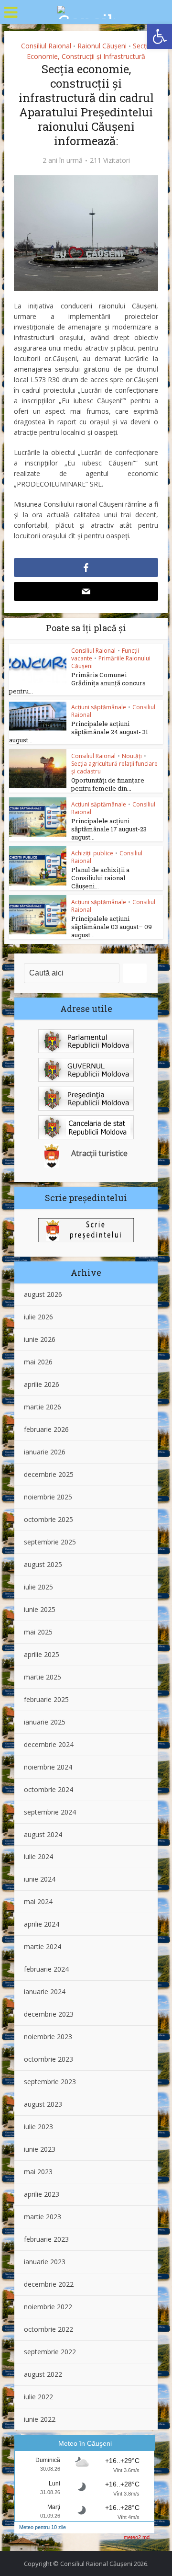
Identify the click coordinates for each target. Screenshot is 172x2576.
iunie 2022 (40, 2419)
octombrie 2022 (48, 2329)
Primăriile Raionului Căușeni (111, 662)
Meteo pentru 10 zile (43, 2527)
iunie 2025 (40, 1609)
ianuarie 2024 (45, 1992)
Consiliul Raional (46, 46)
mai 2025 (38, 1632)
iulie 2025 (38, 1587)
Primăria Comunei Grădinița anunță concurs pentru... (77, 683)
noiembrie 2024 (48, 1767)
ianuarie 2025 (45, 1722)
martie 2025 (43, 1677)
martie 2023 (43, 2217)
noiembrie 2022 (48, 2307)
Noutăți (132, 756)
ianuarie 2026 (45, 1452)
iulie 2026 (38, 1317)
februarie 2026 (46, 1429)
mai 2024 (38, 1901)
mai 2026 (38, 1362)
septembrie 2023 (50, 2082)
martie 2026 (43, 1407)
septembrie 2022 (50, 2352)
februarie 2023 (46, 2239)
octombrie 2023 (48, 2059)
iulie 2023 (38, 2127)
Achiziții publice (92, 853)
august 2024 (43, 1834)
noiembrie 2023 (48, 2037)
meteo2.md (137, 2537)
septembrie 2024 (50, 1812)
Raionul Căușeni (102, 46)
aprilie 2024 (42, 1924)
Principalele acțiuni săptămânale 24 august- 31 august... (79, 732)
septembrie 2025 (50, 1542)
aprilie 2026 (42, 1384)
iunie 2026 (40, 1339)
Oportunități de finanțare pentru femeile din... (108, 784)
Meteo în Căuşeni (85, 2443)
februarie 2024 (46, 1969)
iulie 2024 (38, 1856)
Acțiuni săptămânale (99, 707)
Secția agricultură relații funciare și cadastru (114, 767)
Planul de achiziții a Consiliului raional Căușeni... (100, 878)
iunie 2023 (40, 2149)
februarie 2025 (46, 1699)
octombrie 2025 (48, 1519)
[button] (160, 36)
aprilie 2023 (42, 2194)
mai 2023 (38, 2172)
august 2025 (43, 1564)
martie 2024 (43, 1946)
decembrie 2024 (49, 1744)
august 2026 (43, 1294)
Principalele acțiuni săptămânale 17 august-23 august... (109, 829)
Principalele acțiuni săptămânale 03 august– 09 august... (112, 927)
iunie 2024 (40, 1879)
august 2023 (43, 2104)
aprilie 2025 (42, 1654)
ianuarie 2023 (45, 2262)
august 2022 (43, 2374)
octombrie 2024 (48, 1789)
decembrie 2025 (49, 1474)
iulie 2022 (38, 2397)
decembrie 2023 (49, 2014)
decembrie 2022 (49, 2284)
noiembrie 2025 (48, 1497)
